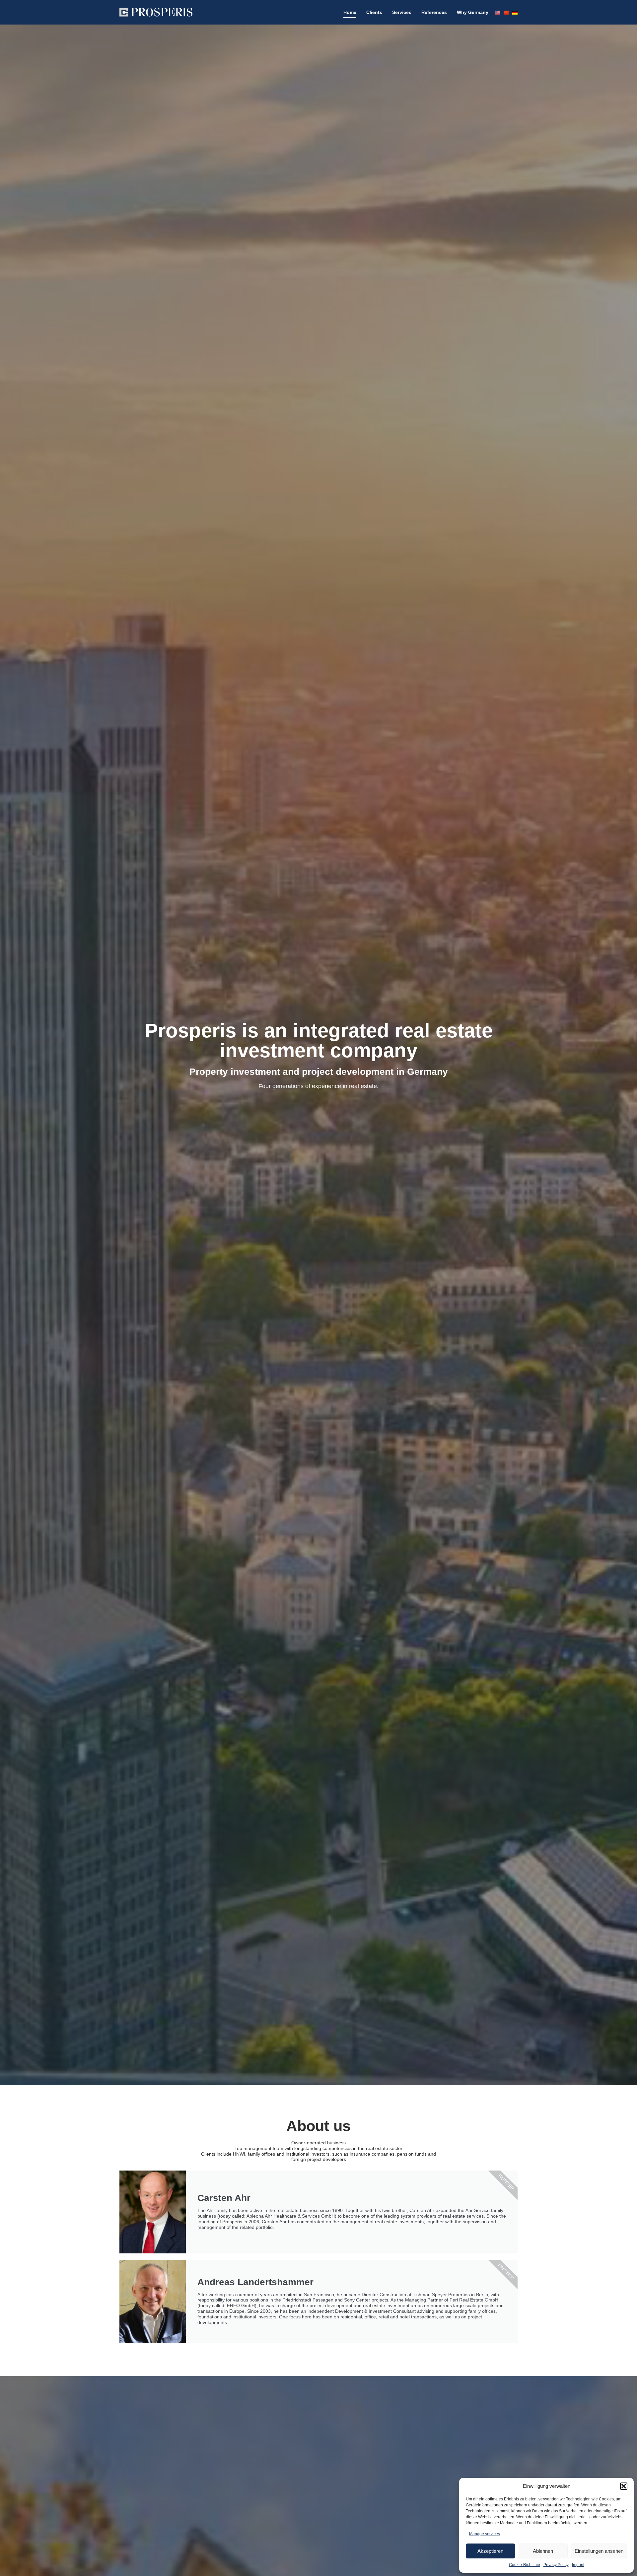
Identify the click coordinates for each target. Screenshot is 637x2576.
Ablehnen (543, 2551)
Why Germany (473, 12)
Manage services (485, 2534)
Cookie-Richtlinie (525, 2565)
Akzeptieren (490, 2551)
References (434, 12)
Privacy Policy (556, 2565)
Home (350, 12)
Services (402, 12)
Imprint (578, 2565)
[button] (624, 2486)
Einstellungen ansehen (599, 2551)
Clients (374, 12)
